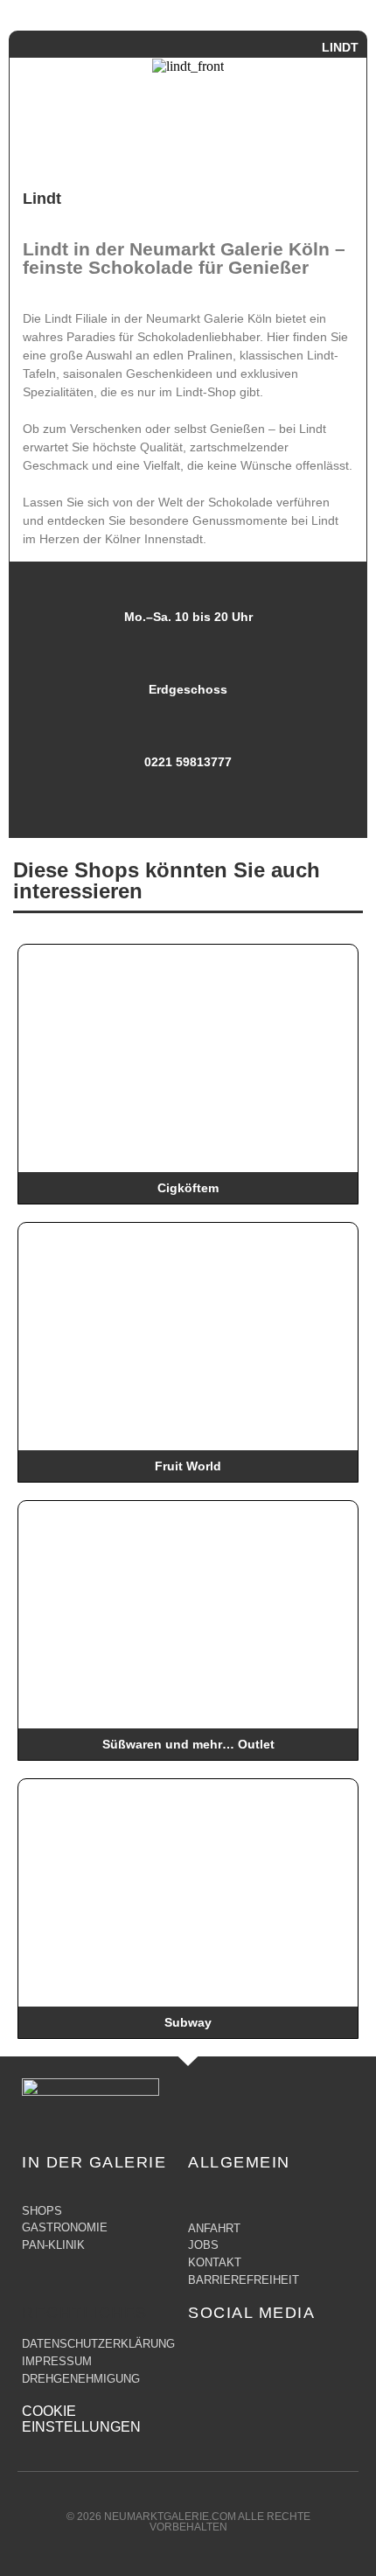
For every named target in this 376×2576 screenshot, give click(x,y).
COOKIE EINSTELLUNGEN (81, 2419)
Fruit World (188, 1466)
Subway (188, 2022)
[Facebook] (202, 2352)
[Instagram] (237, 2352)
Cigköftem (188, 1188)
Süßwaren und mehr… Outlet (188, 1744)
